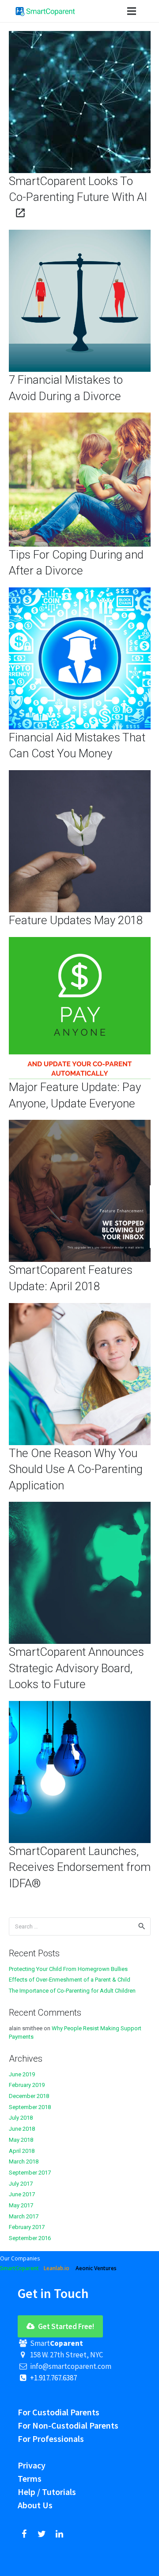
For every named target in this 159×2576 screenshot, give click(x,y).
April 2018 (22, 2151)
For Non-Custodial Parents (68, 2425)
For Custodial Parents (59, 2412)
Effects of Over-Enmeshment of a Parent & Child (70, 1980)
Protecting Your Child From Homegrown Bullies (68, 1969)
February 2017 (27, 2227)
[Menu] (131, 11)
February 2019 (27, 2085)
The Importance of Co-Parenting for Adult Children (72, 1991)
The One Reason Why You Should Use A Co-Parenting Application (76, 1469)
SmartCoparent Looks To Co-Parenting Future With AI (78, 189)
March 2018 (24, 2161)
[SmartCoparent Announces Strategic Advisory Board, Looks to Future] (80, 1507)
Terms (30, 2478)
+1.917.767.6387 (53, 2378)
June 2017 (22, 2194)
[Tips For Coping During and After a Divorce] (80, 418)
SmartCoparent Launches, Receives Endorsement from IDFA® (80, 1867)
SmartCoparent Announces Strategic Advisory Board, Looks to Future (76, 1668)
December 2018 (29, 2096)
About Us (35, 2505)
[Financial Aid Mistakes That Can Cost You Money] (80, 592)
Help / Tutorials (47, 2492)
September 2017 (30, 2173)
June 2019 (22, 2074)
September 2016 (30, 2238)
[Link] (45, 11)
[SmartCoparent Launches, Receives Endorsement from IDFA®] (80, 1706)
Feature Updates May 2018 (76, 920)
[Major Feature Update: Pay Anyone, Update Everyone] (80, 942)
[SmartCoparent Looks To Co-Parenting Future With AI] (80, 36)
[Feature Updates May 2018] (80, 775)
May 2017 (21, 2205)
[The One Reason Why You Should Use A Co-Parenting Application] (80, 1308)
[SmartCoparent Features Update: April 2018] (80, 1125)
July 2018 (21, 2118)
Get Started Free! (65, 2326)
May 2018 (21, 2140)
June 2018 (22, 2129)
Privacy (32, 2465)
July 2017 (21, 2184)
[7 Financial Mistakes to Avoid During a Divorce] (80, 235)
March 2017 (24, 2216)
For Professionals (51, 2439)
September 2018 (30, 2107)
